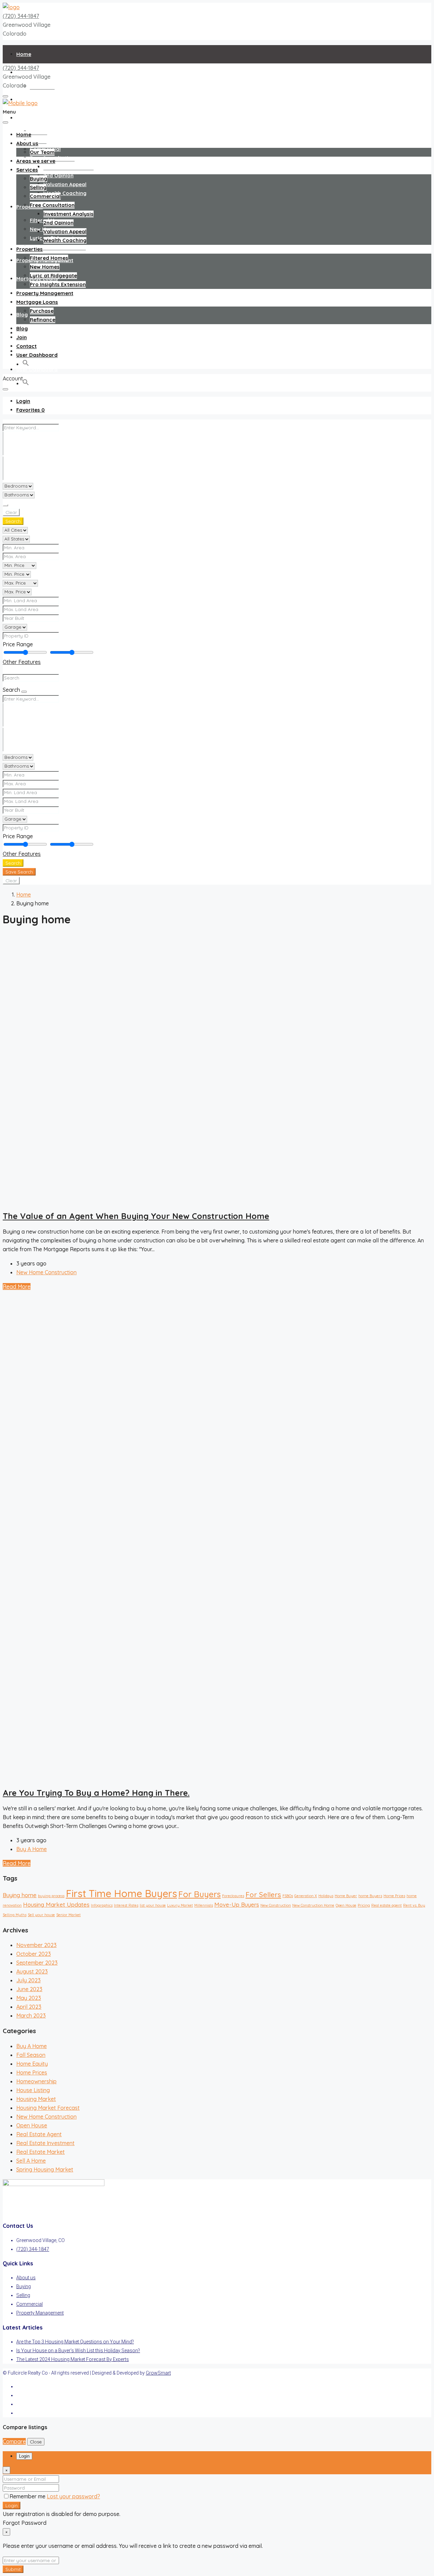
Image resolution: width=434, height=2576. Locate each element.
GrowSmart (158, 2373)
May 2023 (29, 1998)
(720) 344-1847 (21, 16)
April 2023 (29, 2007)
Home (24, 54)
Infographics (102, 1905)
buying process (51, 1896)
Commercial (45, 196)
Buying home (20, 1895)
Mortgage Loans (37, 302)
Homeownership (36, 2081)
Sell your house (41, 1915)
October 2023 (34, 1954)
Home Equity (32, 2064)
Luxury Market (180, 1905)
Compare (14, 2441)
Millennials (204, 1905)
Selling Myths (15, 1915)
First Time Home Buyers (121, 1893)
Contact (26, 346)
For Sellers (263, 1894)
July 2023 (28, 1980)
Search (13, 521)
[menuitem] (23, 401)
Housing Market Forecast (48, 2108)
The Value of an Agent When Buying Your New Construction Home (136, 1216)
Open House (346, 1905)
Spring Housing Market (45, 2169)
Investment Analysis (68, 167)
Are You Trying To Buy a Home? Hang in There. (96, 1793)
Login (12, 2505)
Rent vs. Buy (414, 1905)
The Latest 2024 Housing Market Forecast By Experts (73, 2359)
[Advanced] (5, 505)
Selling (38, 187)
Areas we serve (36, 161)
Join (22, 337)
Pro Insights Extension (58, 247)
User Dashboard (37, 369)
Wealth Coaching (65, 193)
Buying (38, 131)
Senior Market (68, 1915)
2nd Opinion (58, 175)
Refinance (43, 320)
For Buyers (200, 1894)
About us (27, 143)
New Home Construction (46, 1272)
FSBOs (288, 1896)
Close (36, 2442)
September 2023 (37, 1963)
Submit (13, 2569)
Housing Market (36, 2099)
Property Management (45, 293)
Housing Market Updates (56, 1904)
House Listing (33, 2090)
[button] (26, 384)
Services (27, 118)
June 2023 (29, 1989)
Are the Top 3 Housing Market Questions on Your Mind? (75, 2342)
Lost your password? (73, 2496)
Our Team (42, 86)
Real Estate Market (41, 2152)
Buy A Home (32, 1849)
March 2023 (31, 2015)
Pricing (364, 1905)
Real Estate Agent (39, 2134)
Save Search (19, 872)
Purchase (42, 311)
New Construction (276, 1905)
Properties (29, 207)
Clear (11, 512)
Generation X (306, 1896)
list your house (153, 1905)
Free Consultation (52, 205)
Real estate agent (387, 1905)
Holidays (326, 1896)
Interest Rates (126, 1905)
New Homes (45, 267)
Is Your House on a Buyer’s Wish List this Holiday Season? (78, 2351)
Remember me (28, 2496)
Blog (22, 314)
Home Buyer (346, 1896)
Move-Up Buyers (237, 1904)
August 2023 (32, 1971)
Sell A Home (31, 2161)
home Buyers (370, 1896)
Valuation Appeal (65, 184)
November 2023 (36, 1945)
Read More (17, 1286)
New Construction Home (313, 1905)
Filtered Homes (49, 258)
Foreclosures (233, 1896)
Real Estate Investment (45, 2143)
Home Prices (394, 1896)
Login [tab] (24, 2456)
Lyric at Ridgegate (53, 276)
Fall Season (31, 2055)
